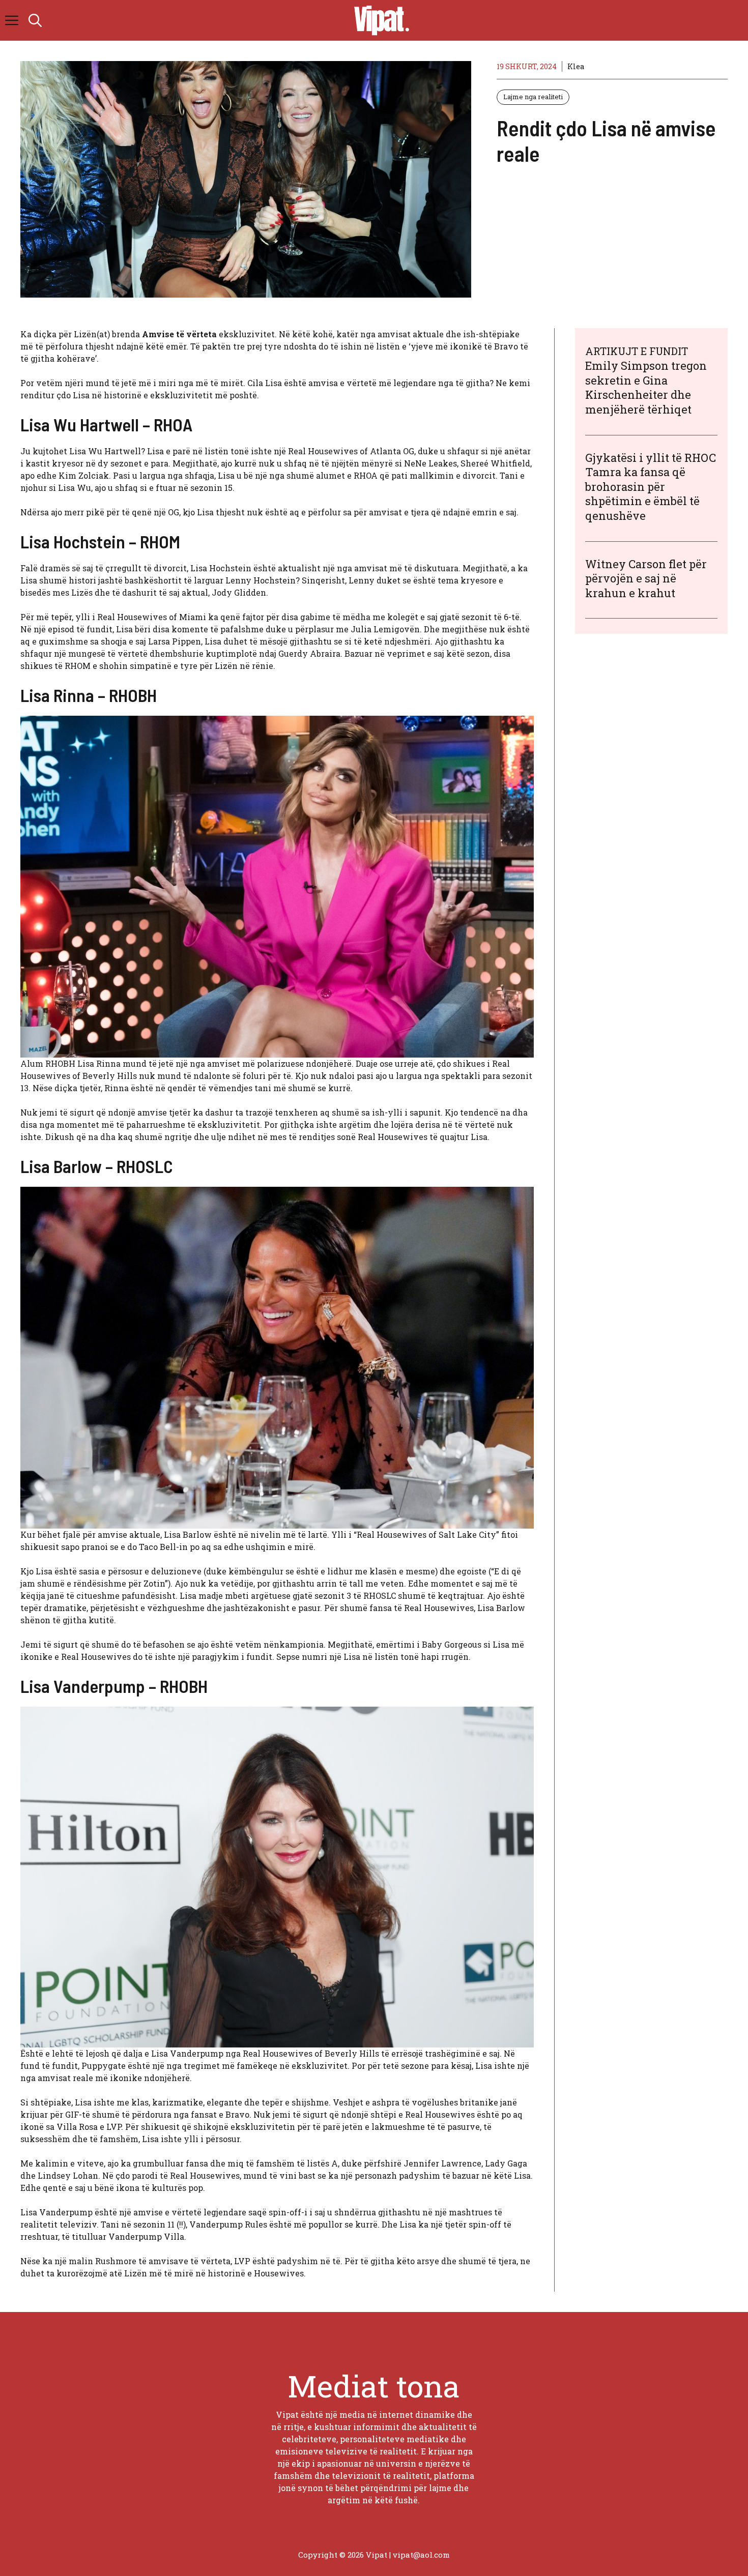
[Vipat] (379, 20)
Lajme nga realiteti (533, 97)
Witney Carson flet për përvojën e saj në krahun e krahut (646, 578)
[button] (35, 20)
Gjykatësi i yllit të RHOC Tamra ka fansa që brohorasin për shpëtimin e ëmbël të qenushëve (651, 487)
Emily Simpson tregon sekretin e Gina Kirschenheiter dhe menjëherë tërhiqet (646, 387)
